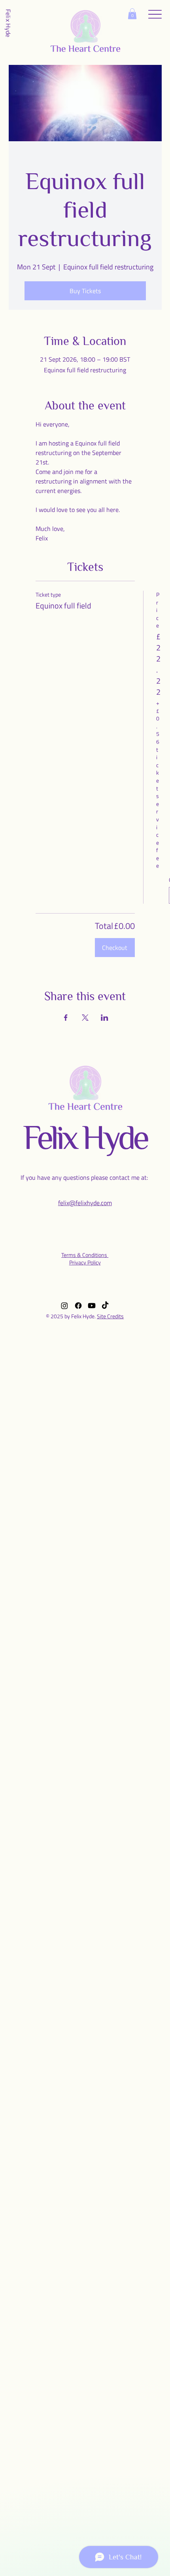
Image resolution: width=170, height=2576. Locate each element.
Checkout (115, 948)
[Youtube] (92, 1306)
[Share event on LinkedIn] (105, 1018)
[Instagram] (64, 1306)
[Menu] (155, 14)
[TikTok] (105, 1306)
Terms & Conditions (85, 1255)
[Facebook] (78, 1306)
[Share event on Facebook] (66, 1018)
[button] (132, 14)
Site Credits (110, 1316)
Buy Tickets (85, 291)
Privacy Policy (85, 1262)
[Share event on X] (85, 1018)
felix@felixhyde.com (85, 1203)
